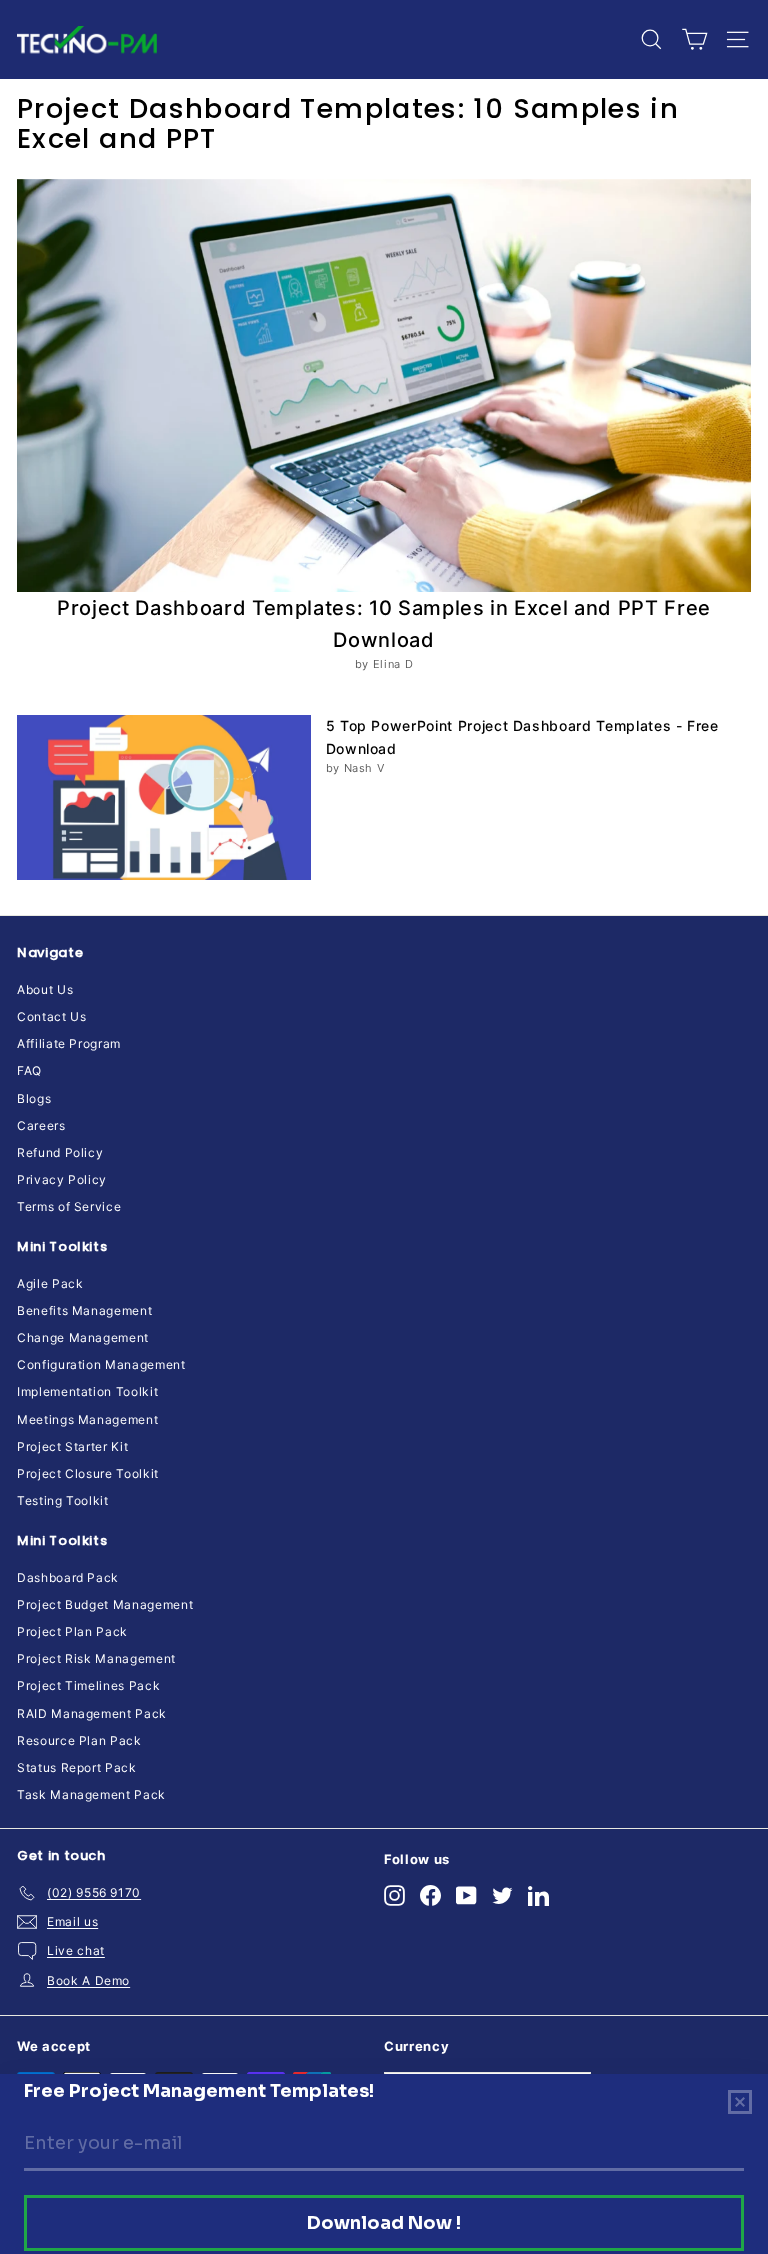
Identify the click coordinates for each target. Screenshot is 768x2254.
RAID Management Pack (92, 1713)
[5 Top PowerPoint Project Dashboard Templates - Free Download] (164, 797)
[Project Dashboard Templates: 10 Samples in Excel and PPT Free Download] (384, 385)
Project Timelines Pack (88, 1685)
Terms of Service (69, 1206)
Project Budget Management (105, 1604)
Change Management (83, 1337)
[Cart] (694, 39)
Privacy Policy (62, 1179)
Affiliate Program (69, 1043)
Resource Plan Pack (79, 1740)
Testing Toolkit (63, 1500)
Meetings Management (87, 1419)
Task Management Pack (91, 1794)
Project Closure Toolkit (88, 1473)
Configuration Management (101, 1364)
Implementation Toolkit (87, 1391)
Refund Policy (60, 1152)
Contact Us (52, 1016)
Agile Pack (50, 1283)
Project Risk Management (96, 1658)
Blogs (34, 1098)
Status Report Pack (77, 1767)
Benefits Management (84, 1310)
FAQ (29, 1070)
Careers (41, 1125)
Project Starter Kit (72, 1446)
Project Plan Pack (72, 1631)
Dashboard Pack (68, 1577)
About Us (45, 989)
